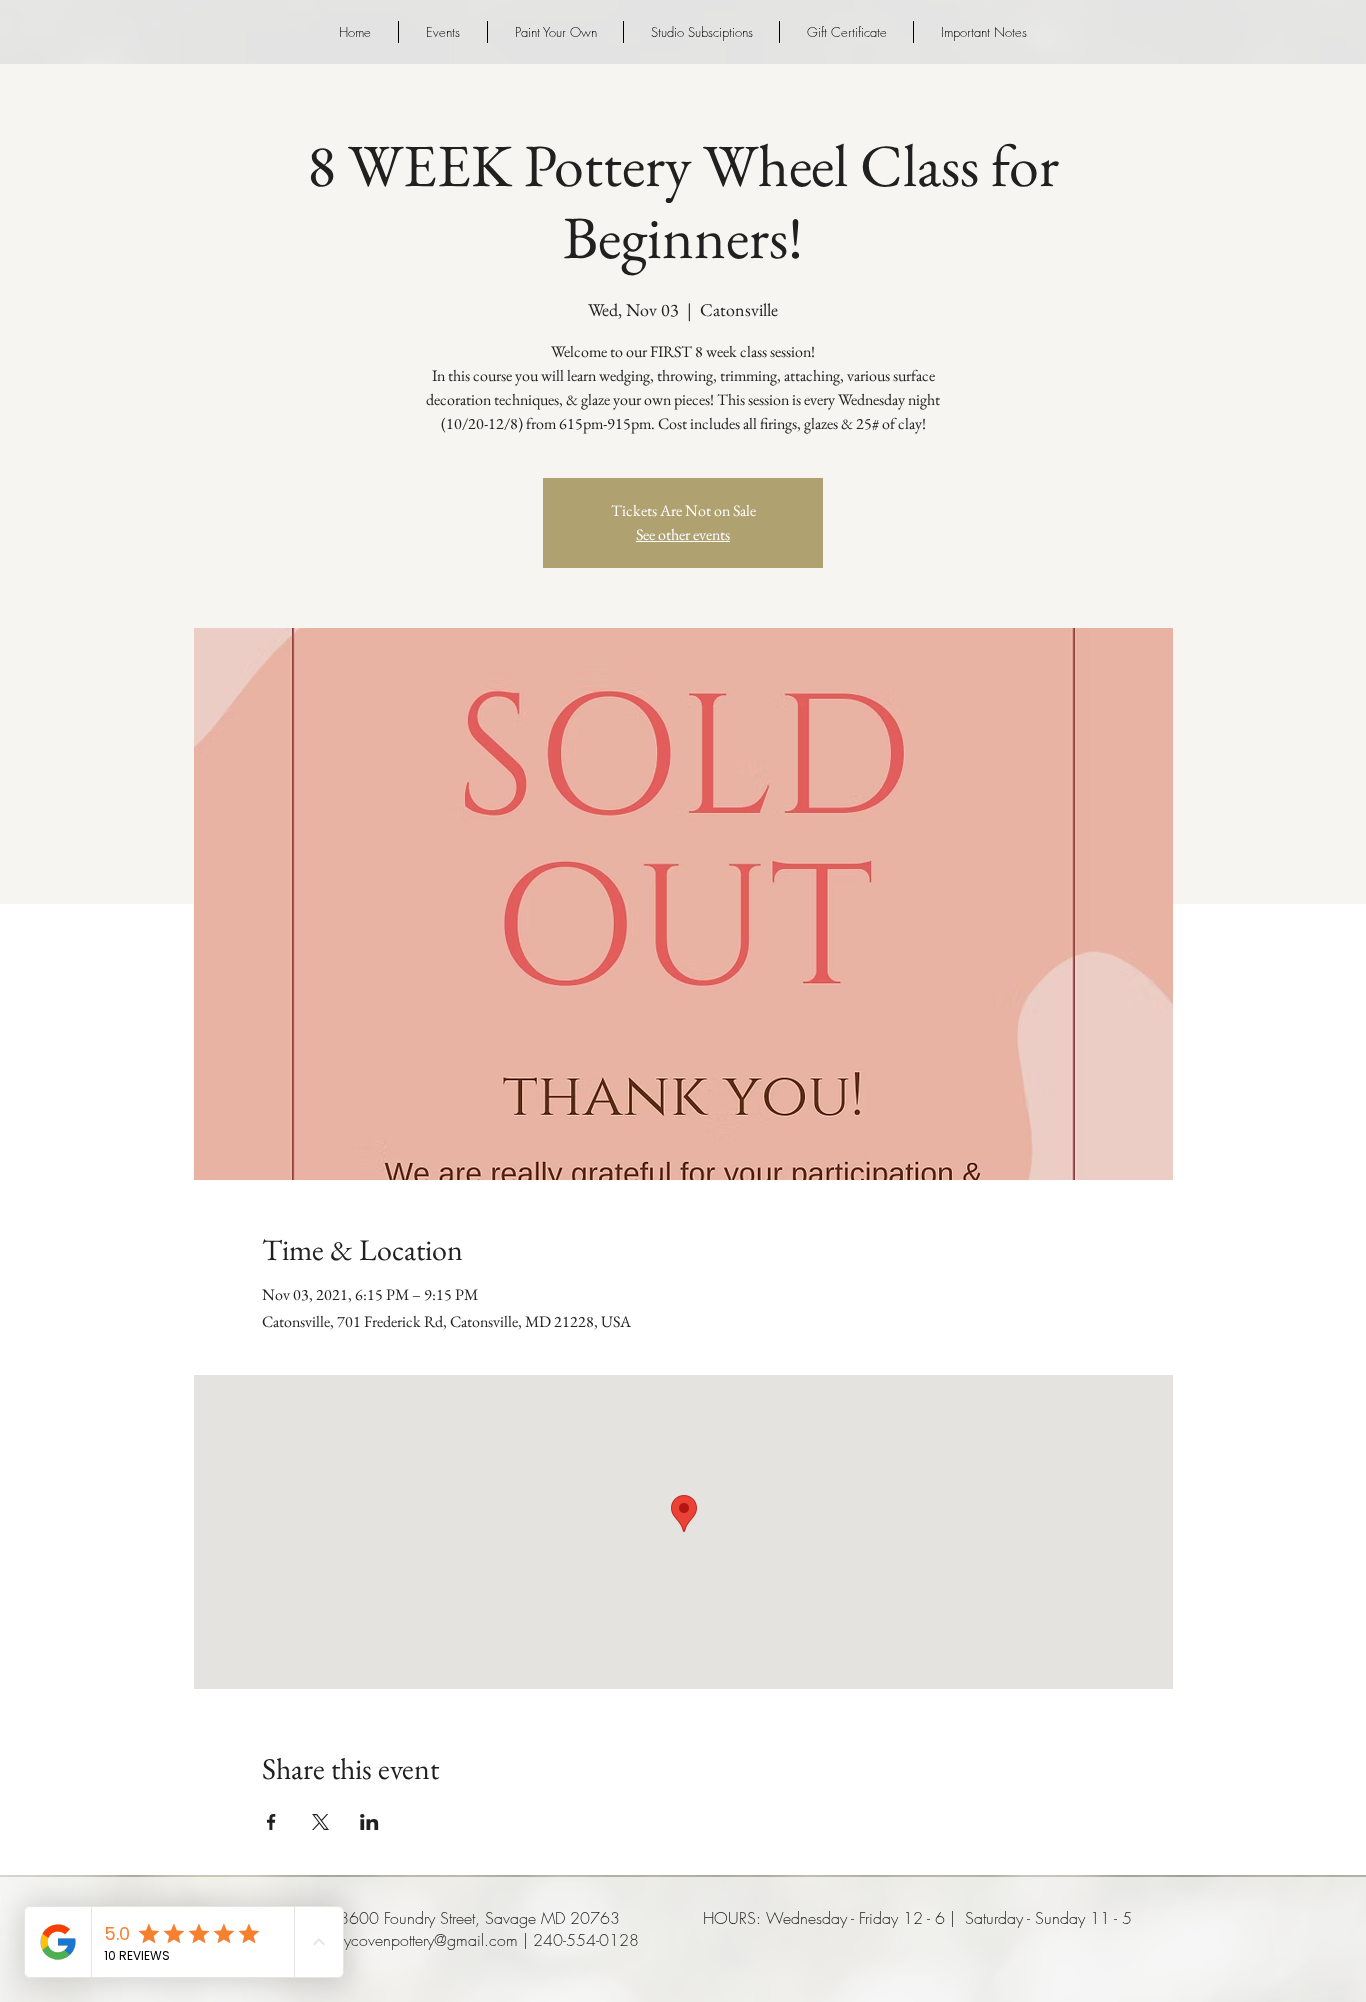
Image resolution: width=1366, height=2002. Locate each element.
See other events (683, 534)
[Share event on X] (320, 1822)
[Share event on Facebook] (271, 1822)
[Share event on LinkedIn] (369, 1822)
